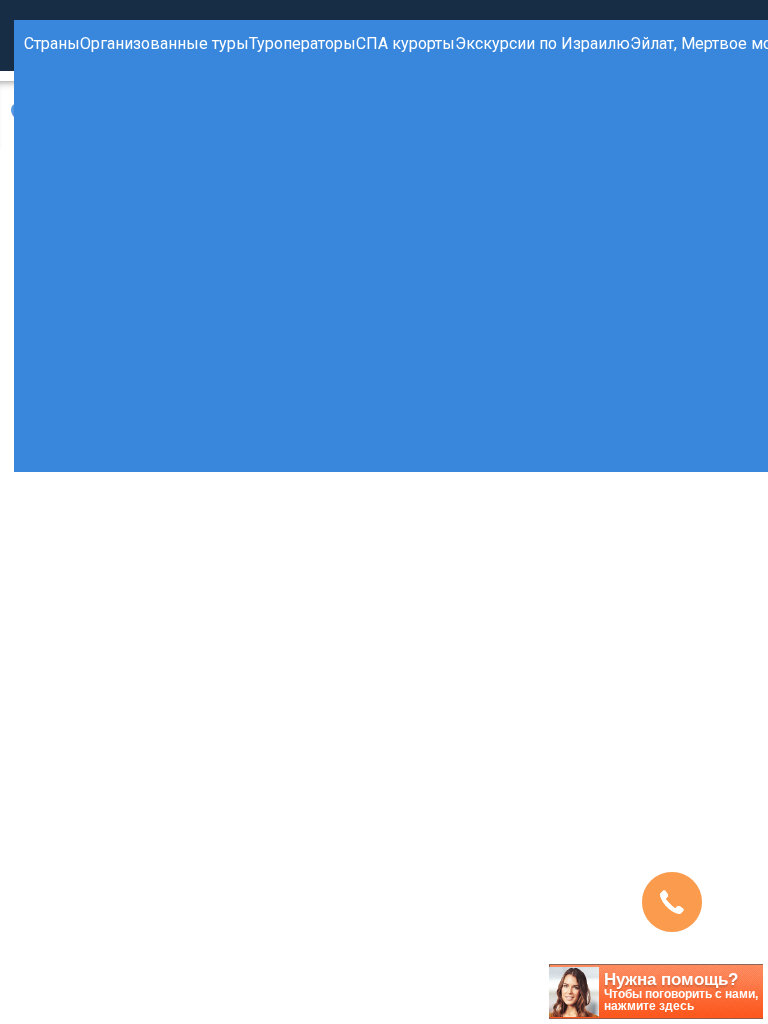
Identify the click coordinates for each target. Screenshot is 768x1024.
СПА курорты (405, 43)
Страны (52, 43)
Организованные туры (164, 43)
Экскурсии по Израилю (542, 43)
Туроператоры (302, 43)
